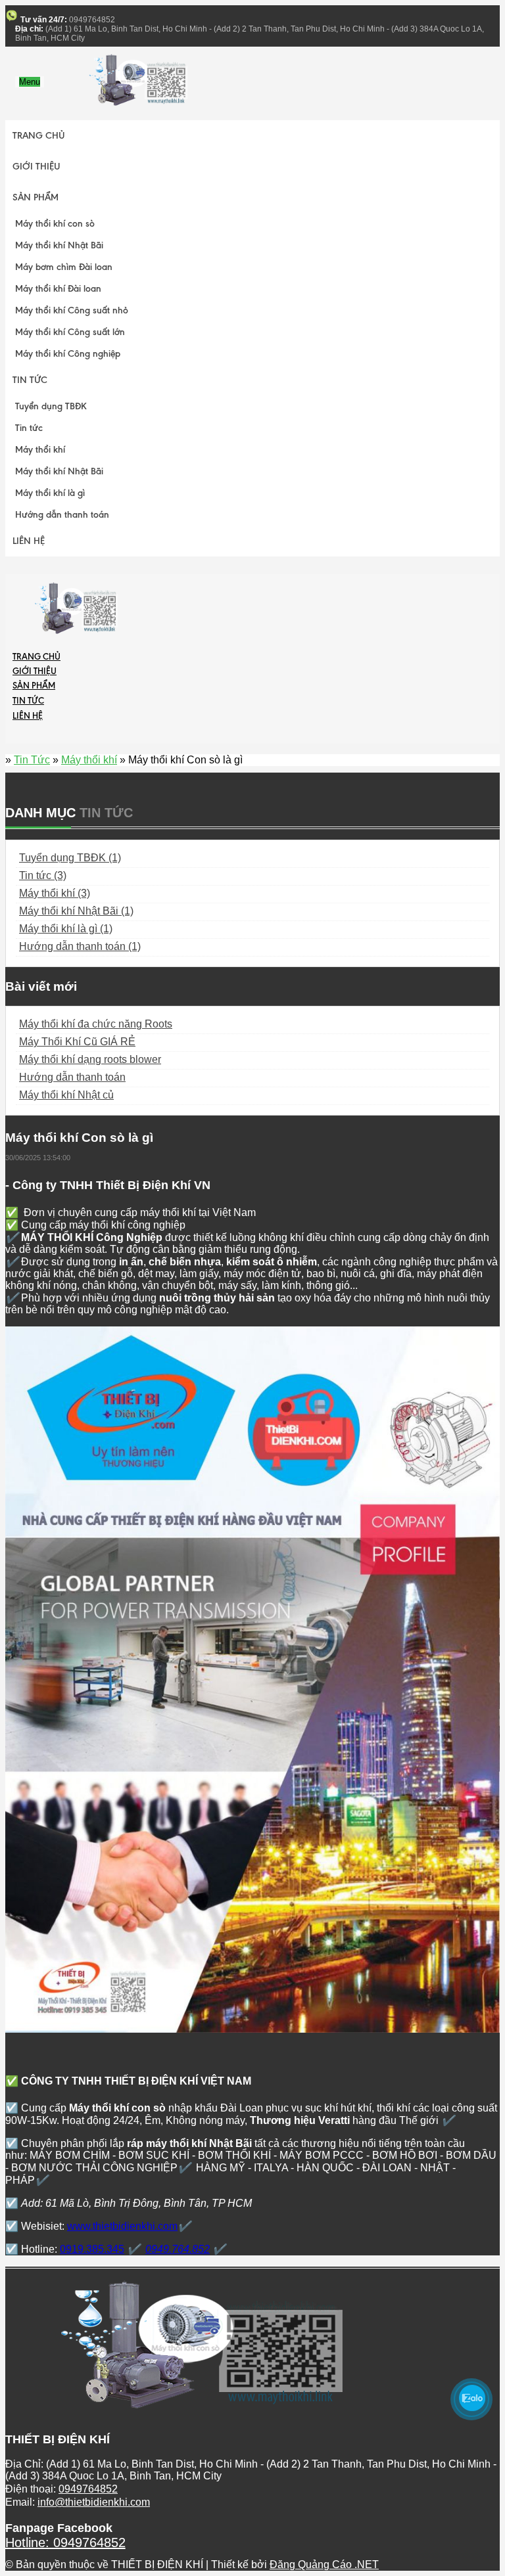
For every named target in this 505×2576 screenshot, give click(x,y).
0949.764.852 (178, 2249)
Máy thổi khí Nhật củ (66, 1095)
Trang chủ (39, 136)
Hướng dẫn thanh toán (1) (80, 946)
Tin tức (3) (43, 875)
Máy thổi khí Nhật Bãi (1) (76, 911)
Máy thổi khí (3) (55, 893)
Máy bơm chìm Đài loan (64, 267)
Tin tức (29, 428)
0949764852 (88, 2489)
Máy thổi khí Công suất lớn (70, 332)
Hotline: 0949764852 (65, 2542)
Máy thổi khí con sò (55, 224)
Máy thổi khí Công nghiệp (68, 354)
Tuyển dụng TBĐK (51, 406)
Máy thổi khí (40, 450)
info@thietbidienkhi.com (94, 2502)
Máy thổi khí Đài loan (58, 289)
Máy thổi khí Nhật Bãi (59, 245)
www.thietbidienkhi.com (122, 2226)
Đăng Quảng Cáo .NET (324, 2565)
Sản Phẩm (36, 197)
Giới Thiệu (36, 167)
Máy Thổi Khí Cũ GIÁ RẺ (77, 1042)
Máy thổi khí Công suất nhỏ (72, 310)
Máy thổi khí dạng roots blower (90, 1059)
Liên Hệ (29, 541)
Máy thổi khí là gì (50, 493)
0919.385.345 (92, 2249)
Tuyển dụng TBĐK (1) (70, 858)
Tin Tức (30, 380)
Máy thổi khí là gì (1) (66, 929)
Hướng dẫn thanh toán (62, 515)
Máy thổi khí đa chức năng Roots (96, 1024)
